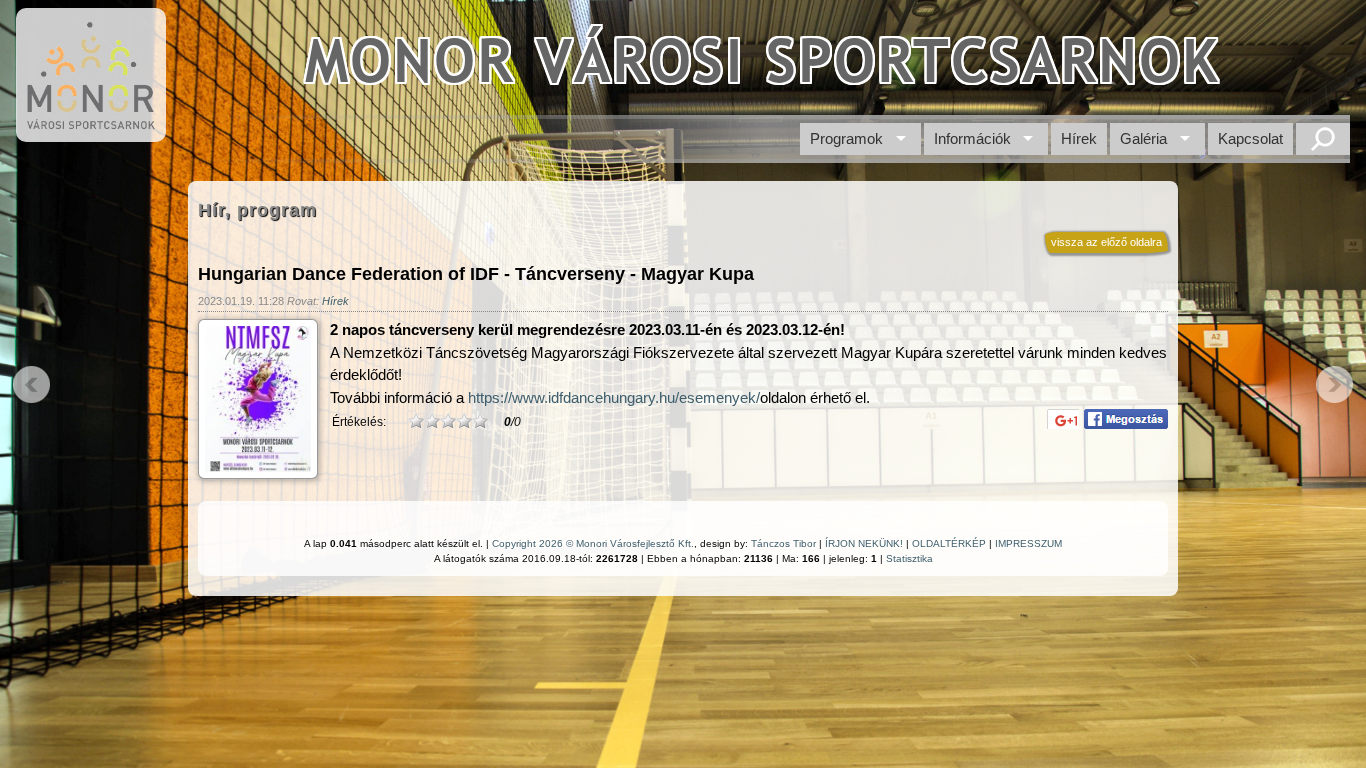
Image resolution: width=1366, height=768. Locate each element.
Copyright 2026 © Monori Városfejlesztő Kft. (593, 543)
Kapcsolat (1250, 138)
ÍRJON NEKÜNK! (864, 543)
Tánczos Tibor (783, 543)
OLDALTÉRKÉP (949, 543)
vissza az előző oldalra (1106, 242)
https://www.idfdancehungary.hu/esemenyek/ (614, 397)
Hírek (1079, 138)
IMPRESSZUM (1028, 543)
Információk (972, 138)
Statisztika (909, 558)
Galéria (1143, 138)
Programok (846, 138)
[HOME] (91, 131)
